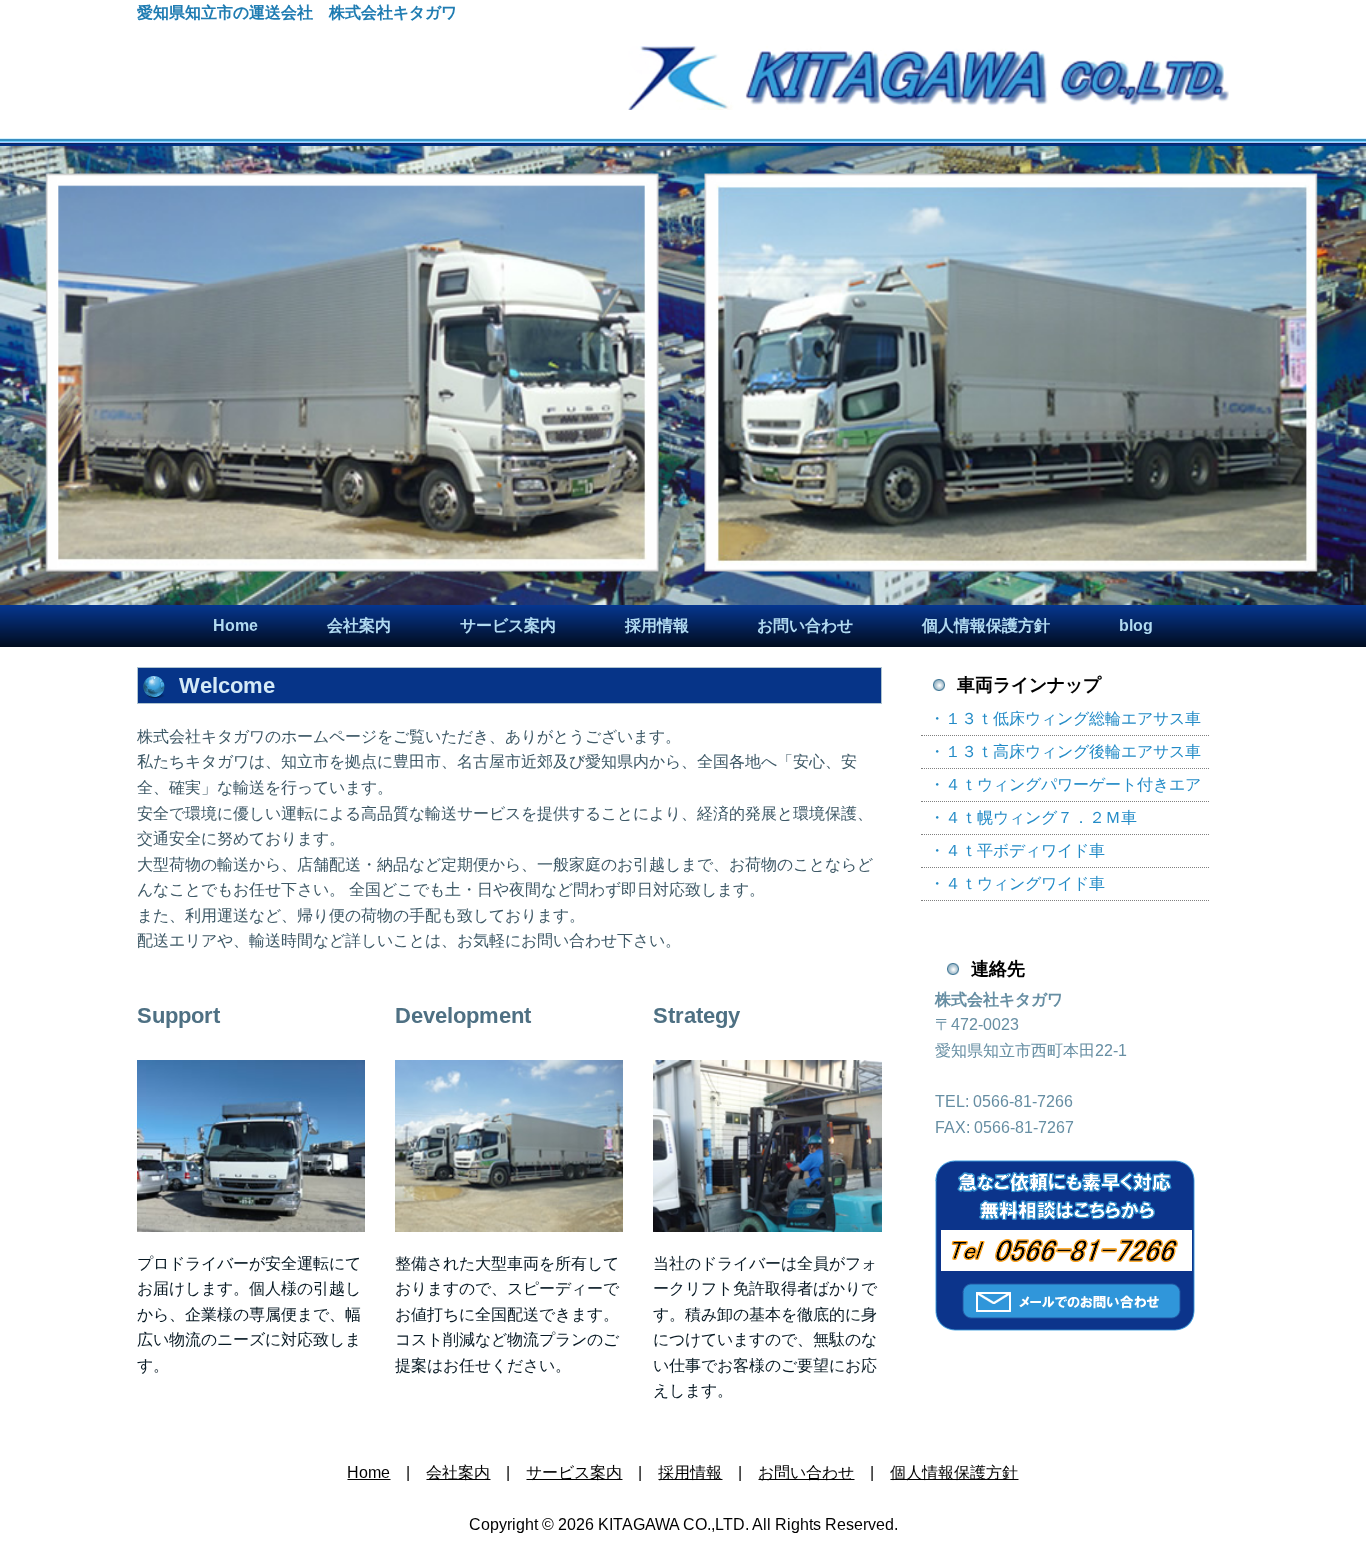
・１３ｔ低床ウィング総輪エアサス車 (1065, 718)
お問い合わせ (805, 625)
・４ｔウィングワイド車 (1017, 883)
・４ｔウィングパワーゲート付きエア (1065, 784)
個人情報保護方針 (986, 625)
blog (1136, 625)
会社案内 (359, 625)
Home (235, 625)
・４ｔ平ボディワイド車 (1017, 850)
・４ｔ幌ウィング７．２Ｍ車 (1033, 817)
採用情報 (657, 625)
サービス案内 (508, 625)
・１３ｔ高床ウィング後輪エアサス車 (1065, 751)
